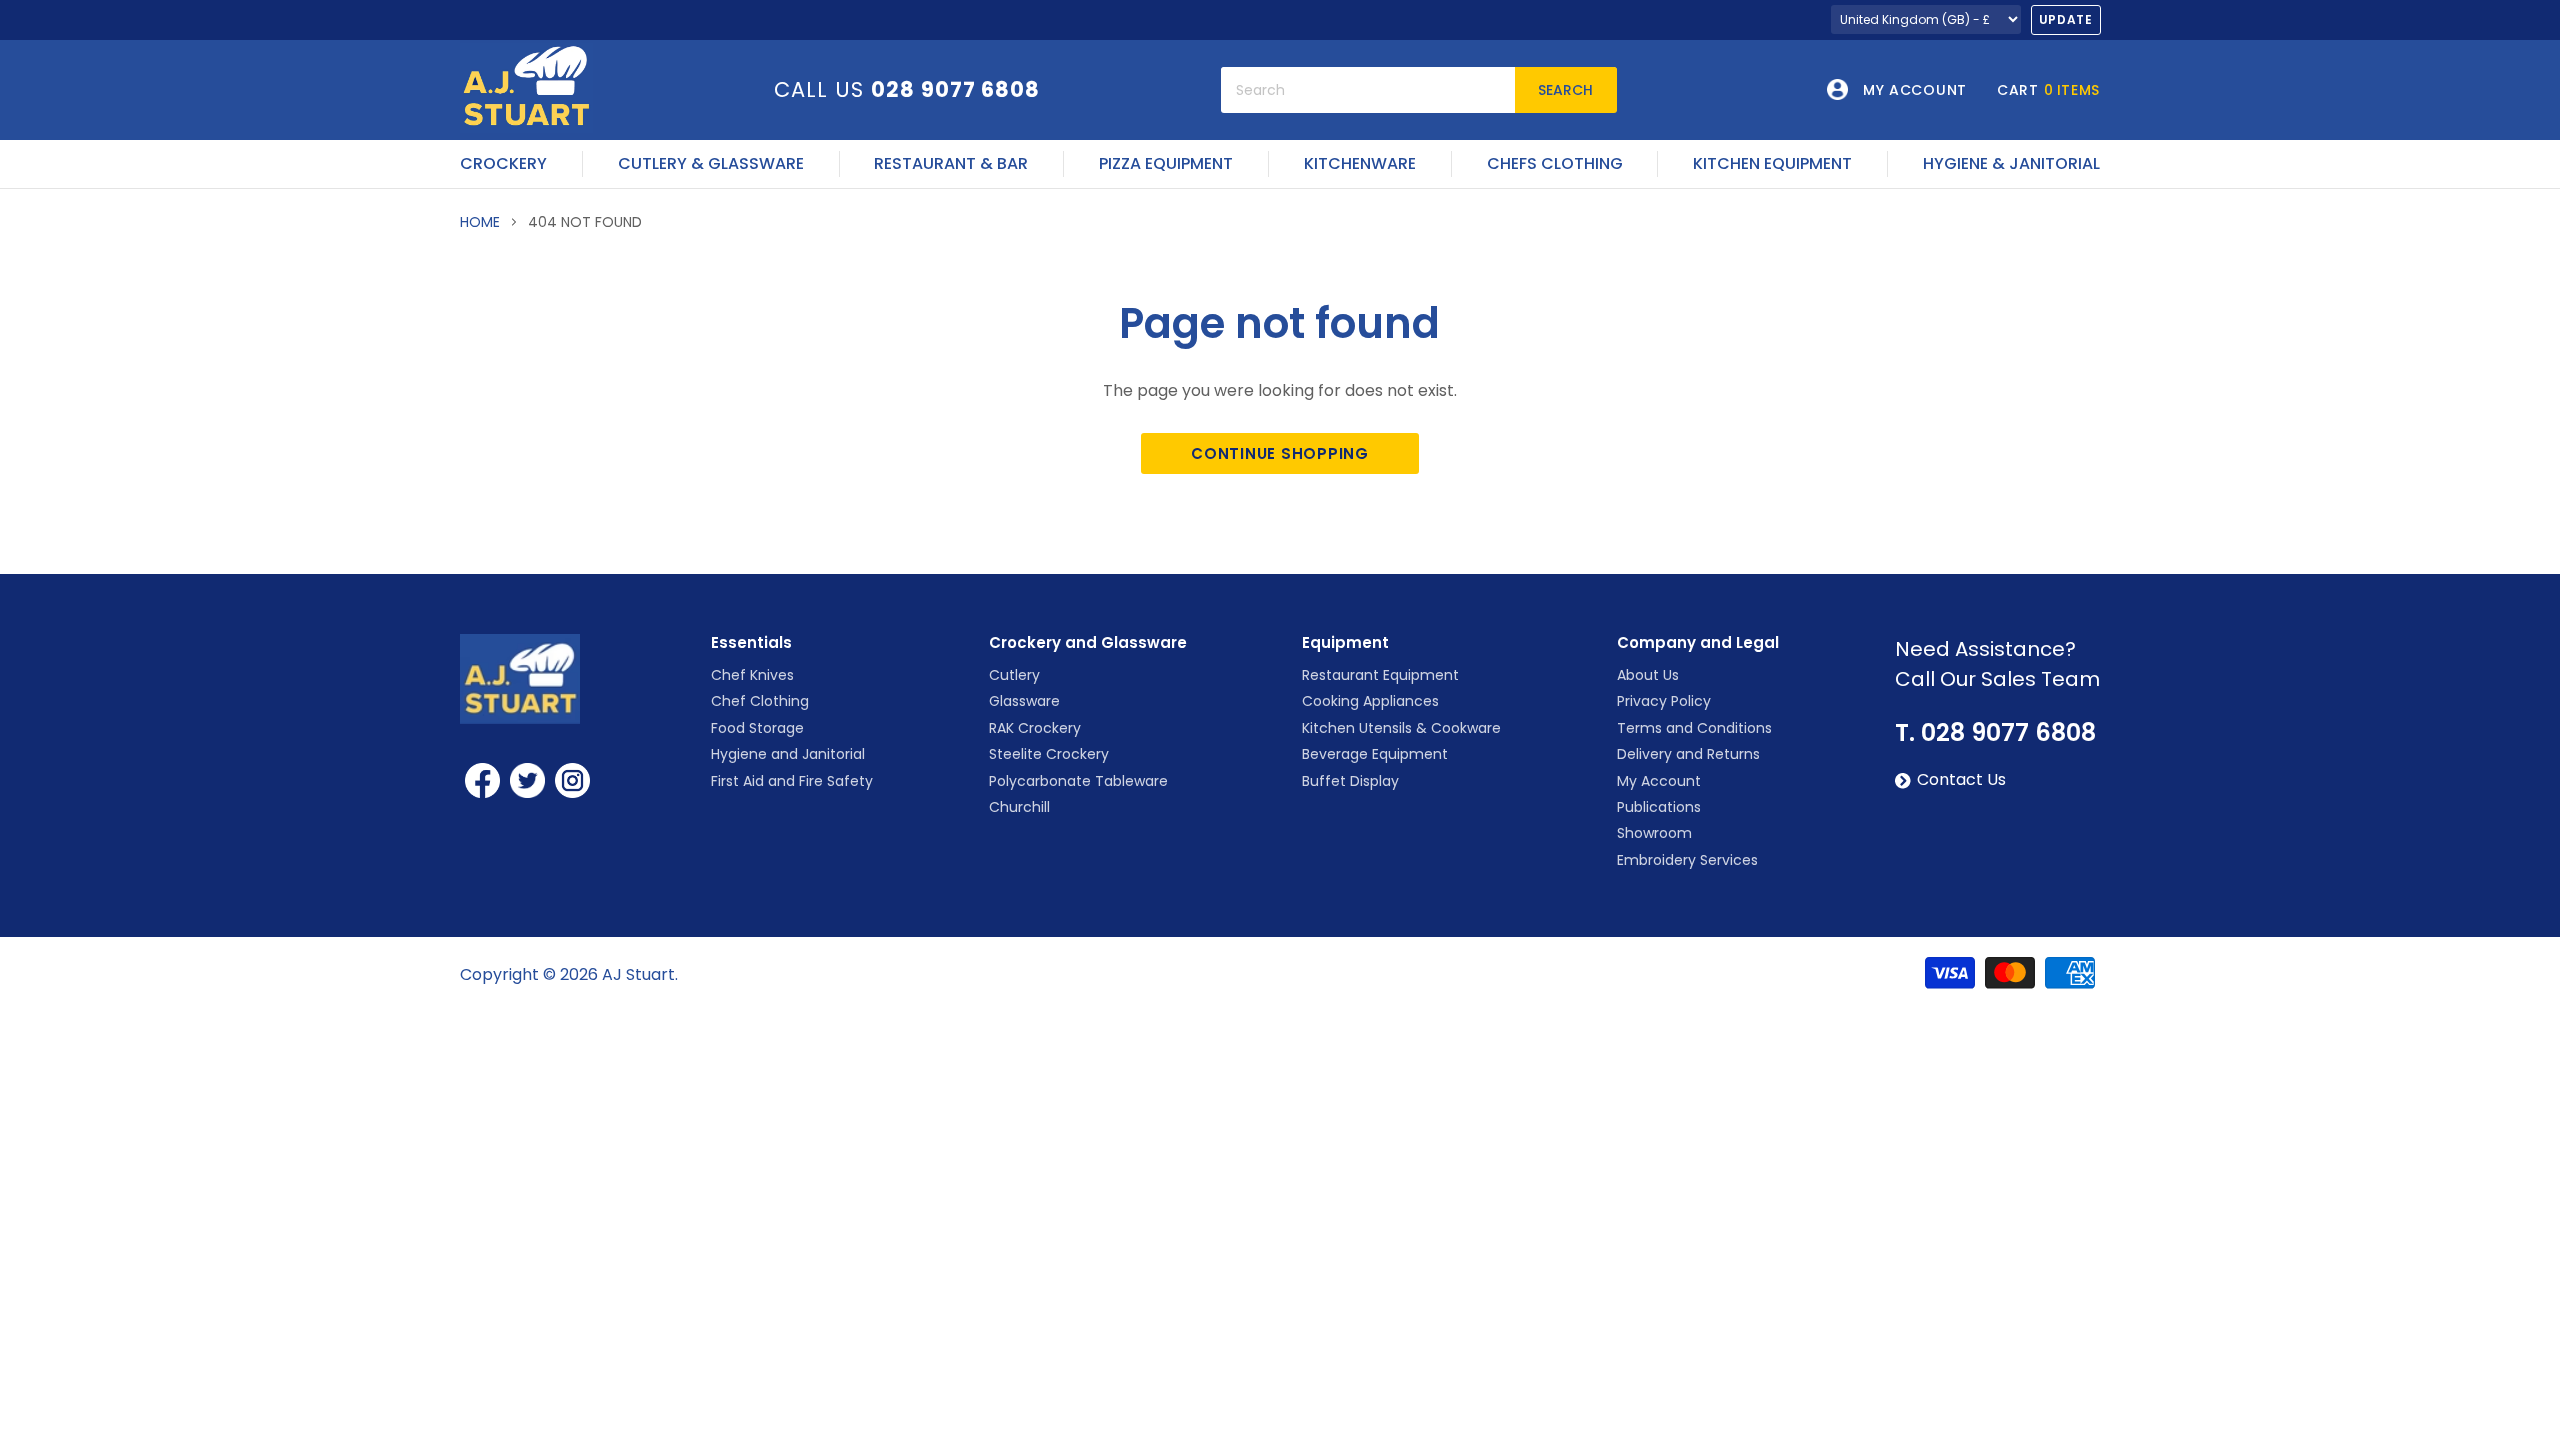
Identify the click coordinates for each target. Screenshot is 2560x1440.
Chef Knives (752, 675)
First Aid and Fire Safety (792, 781)
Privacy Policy (1664, 701)
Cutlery (1014, 675)
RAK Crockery (1035, 728)
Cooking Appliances (1370, 701)
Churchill (1019, 807)
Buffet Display (1350, 781)
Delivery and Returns (1688, 754)
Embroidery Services (1687, 860)
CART (2048, 90)
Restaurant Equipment (1380, 675)
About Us (1648, 675)
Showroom (1654, 833)
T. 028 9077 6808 (1995, 733)
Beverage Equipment (1375, 754)
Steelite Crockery (1049, 754)
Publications (1659, 807)
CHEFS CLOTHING (1555, 164)
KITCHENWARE (1360, 164)
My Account (1659, 781)
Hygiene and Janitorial (788, 754)
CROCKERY (503, 164)
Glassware (1024, 701)
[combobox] (1368, 90)
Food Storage (757, 728)
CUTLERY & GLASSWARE (711, 164)
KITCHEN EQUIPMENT (1772, 164)
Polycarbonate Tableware (1078, 781)
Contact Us (1961, 780)
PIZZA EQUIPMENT (1166, 164)
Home (480, 222)
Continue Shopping (1280, 453)
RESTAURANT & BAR (951, 164)
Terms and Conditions (1694, 728)
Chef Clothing (760, 701)
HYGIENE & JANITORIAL (2011, 164)
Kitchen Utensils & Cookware (1401, 728)
